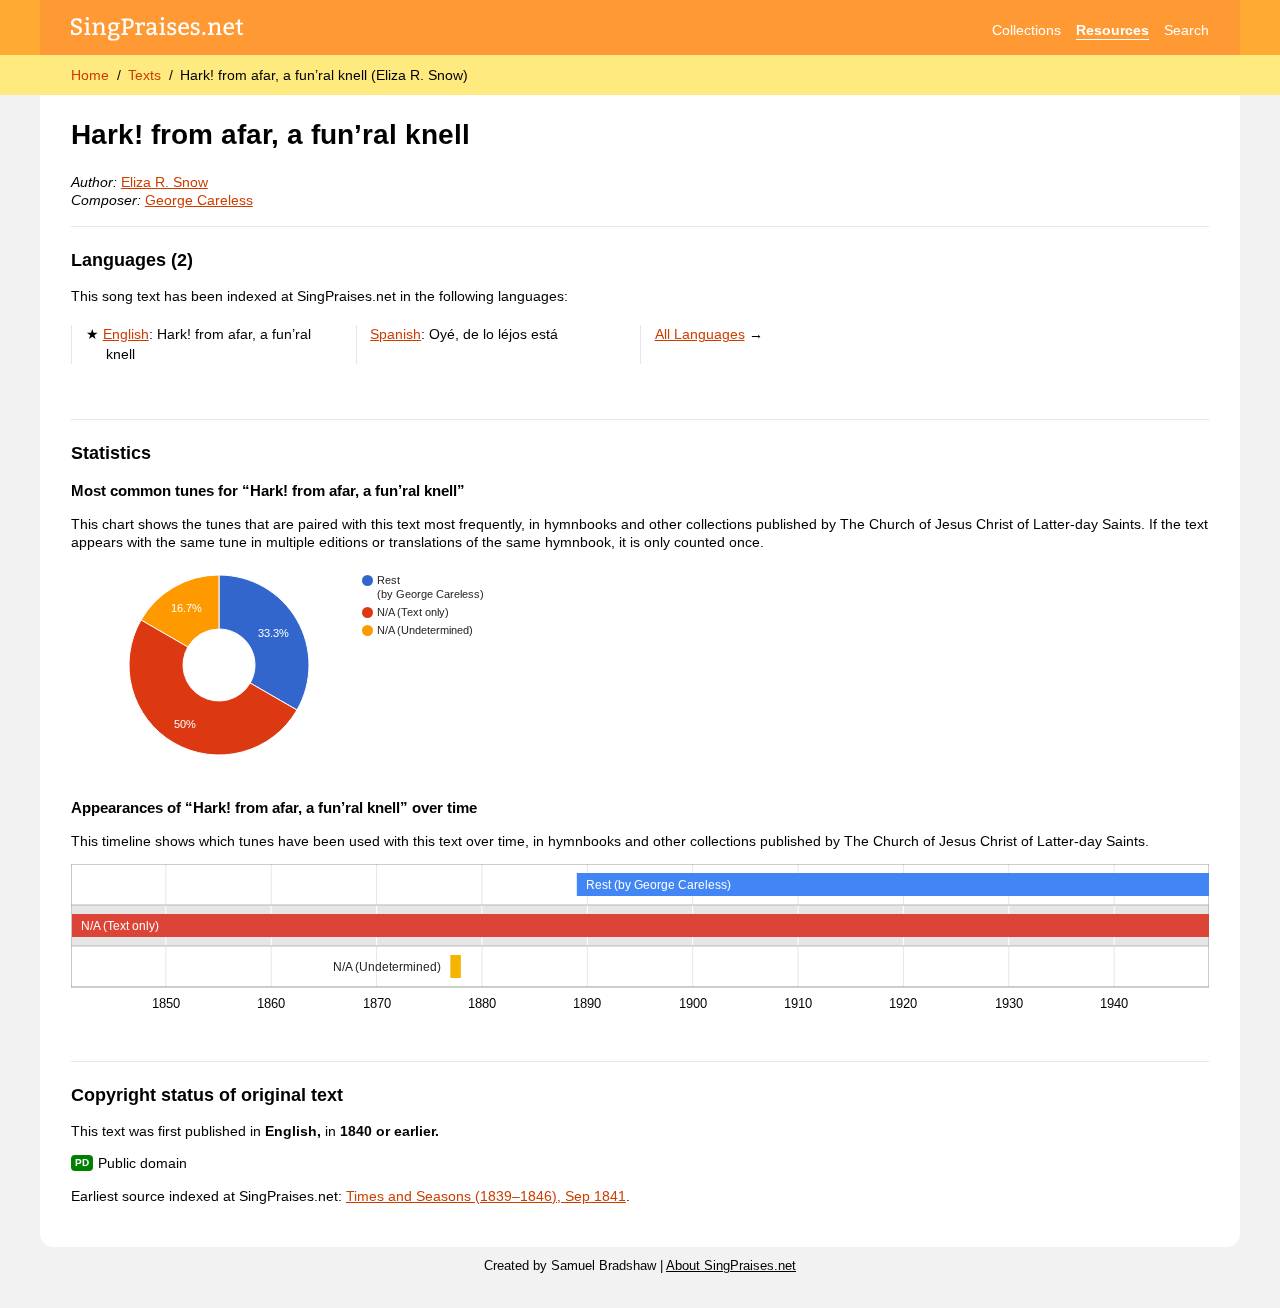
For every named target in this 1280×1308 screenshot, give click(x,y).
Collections (1026, 30)
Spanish (395, 334)
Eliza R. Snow (164, 182)
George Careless (199, 200)
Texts (144, 75)
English (126, 334)
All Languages (700, 334)
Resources (1112, 30)
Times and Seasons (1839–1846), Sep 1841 (486, 1196)
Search (1186, 30)
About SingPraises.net (731, 1266)
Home (90, 75)
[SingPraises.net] (157, 30)
